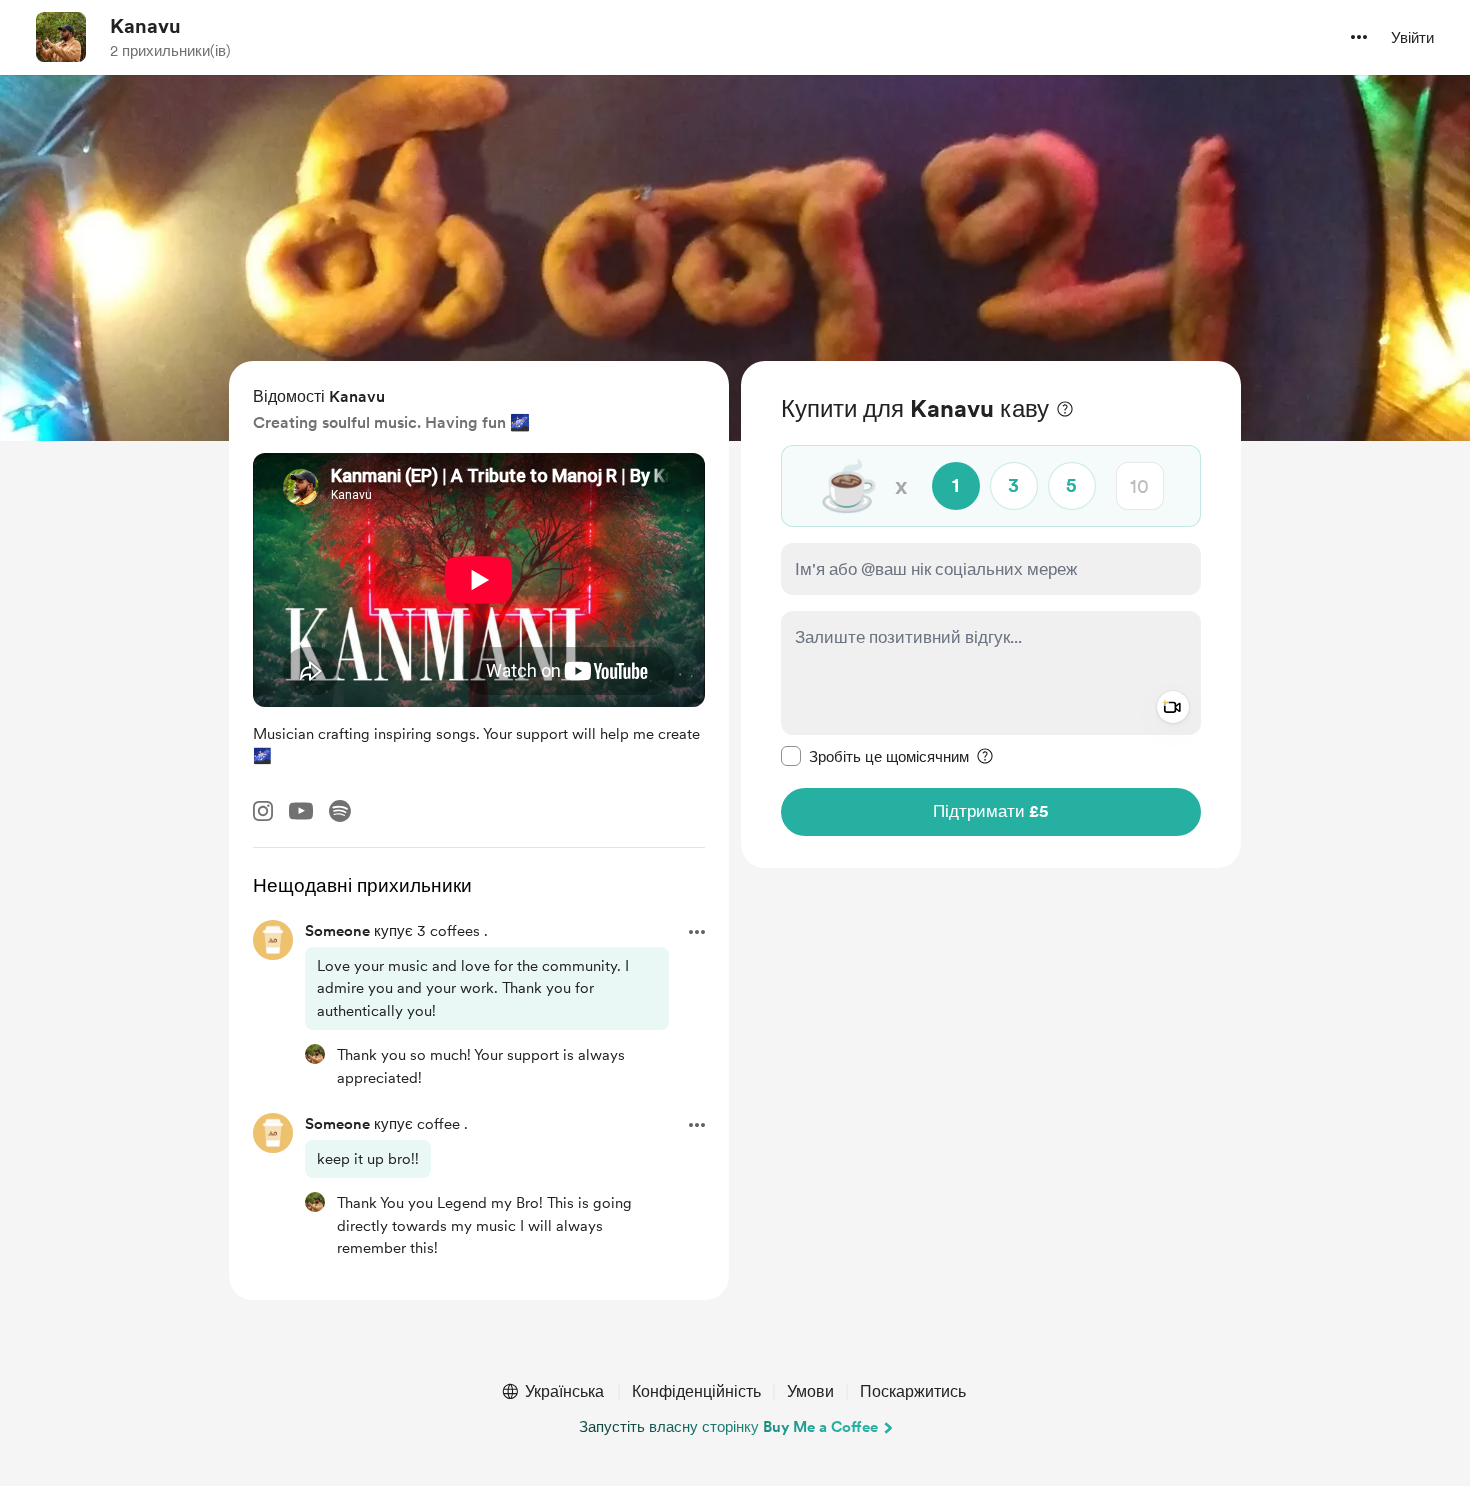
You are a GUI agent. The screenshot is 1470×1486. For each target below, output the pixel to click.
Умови (810, 1391)
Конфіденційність (696, 1391)
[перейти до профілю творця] (61, 37)
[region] (991, 614)
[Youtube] (301, 811)
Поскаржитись (913, 1391)
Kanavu (145, 26)
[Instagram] (263, 811)
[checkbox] (875, 756)
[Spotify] (340, 811)
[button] (1359, 37)
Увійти (1412, 38)
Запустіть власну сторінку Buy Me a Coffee (728, 1427)
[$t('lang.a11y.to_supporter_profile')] (315, 1054)
